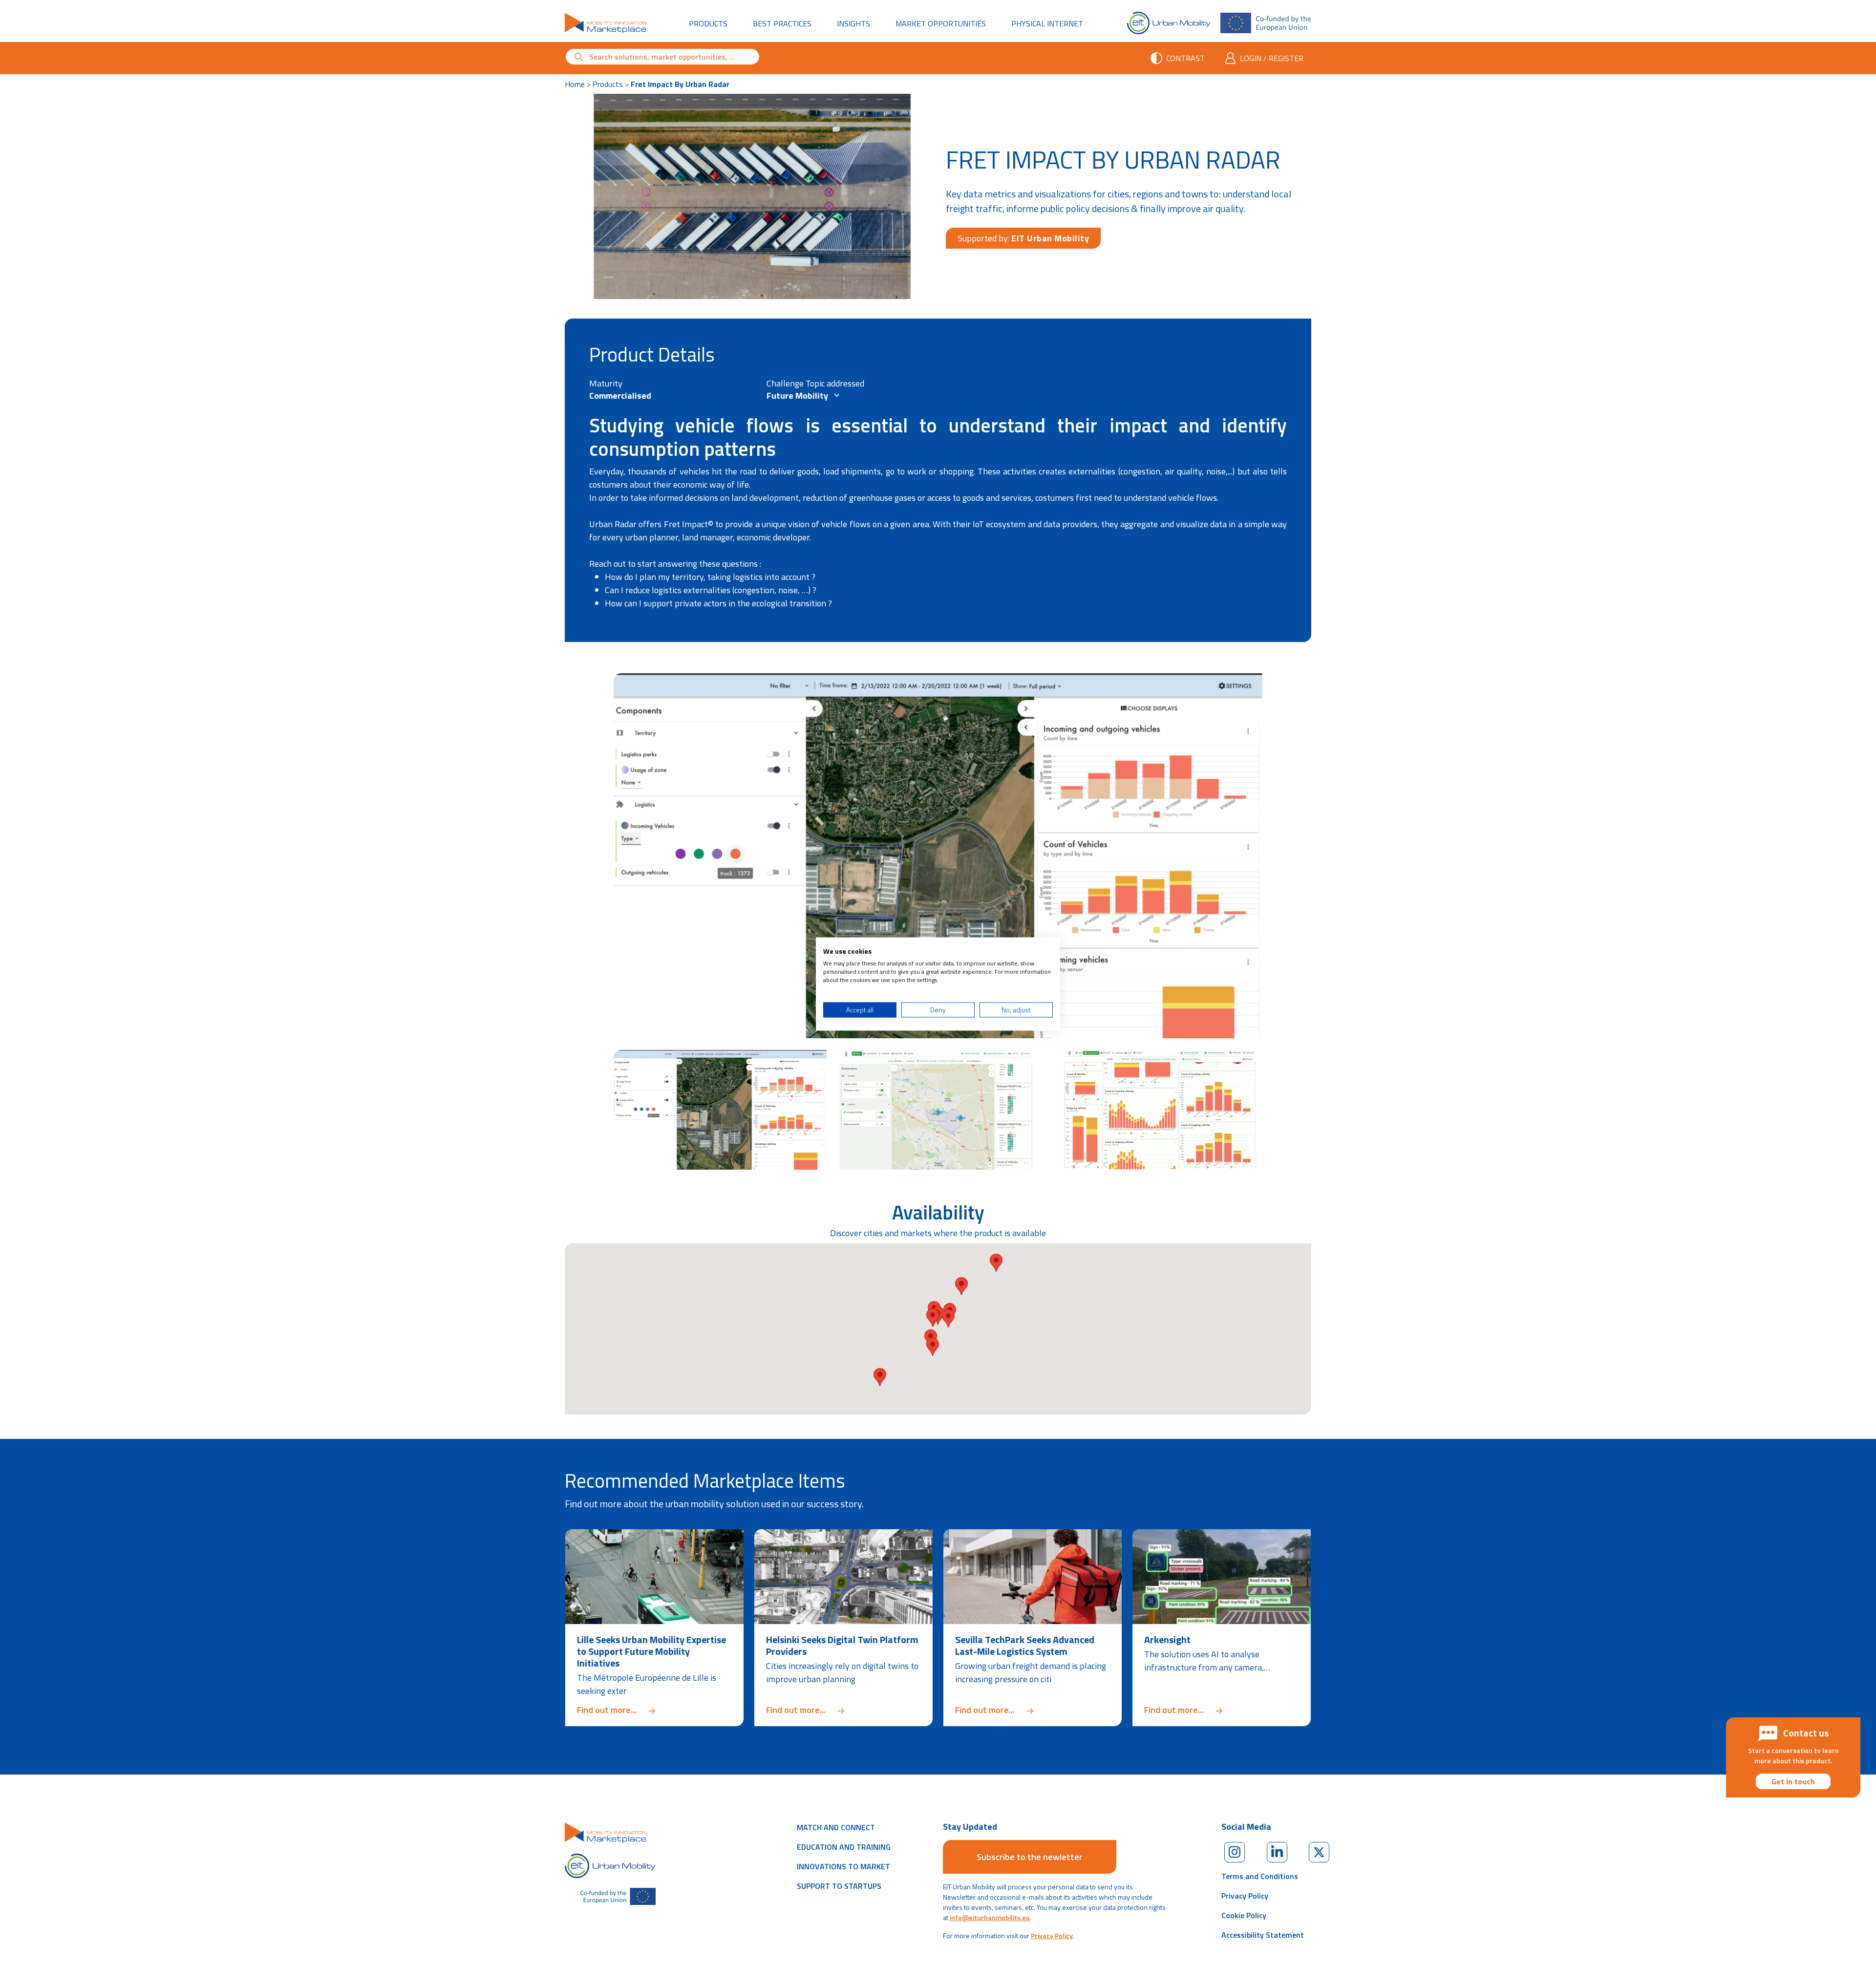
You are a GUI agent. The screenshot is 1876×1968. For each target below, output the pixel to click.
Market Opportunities (941, 23)
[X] (1319, 1852)
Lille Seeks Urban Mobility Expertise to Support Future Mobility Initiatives (651, 1651)
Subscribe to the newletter (1030, 1857)
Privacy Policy (1052, 1936)
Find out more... (654, 1710)
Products (708, 23)
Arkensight (1167, 1639)
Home (575, 84)
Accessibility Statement (1263, 1935)
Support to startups (839, 1886)
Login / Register (1272, 58)
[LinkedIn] (1277, 1852)
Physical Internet (1053, 23)
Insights (853, 23)
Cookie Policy (1244, 1915)
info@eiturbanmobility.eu (990, 1917)
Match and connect (836, 1827)
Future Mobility (798, 396)
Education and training (844, 1847)
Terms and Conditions (1260, 1876)
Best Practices (782, 23)
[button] (961, 1286)
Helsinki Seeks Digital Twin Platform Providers (842, 1645)
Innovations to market (843, 1866)
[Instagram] (1235, 1852)
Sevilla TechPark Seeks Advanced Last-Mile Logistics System (1025, 1645)
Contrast (1185, 58)
